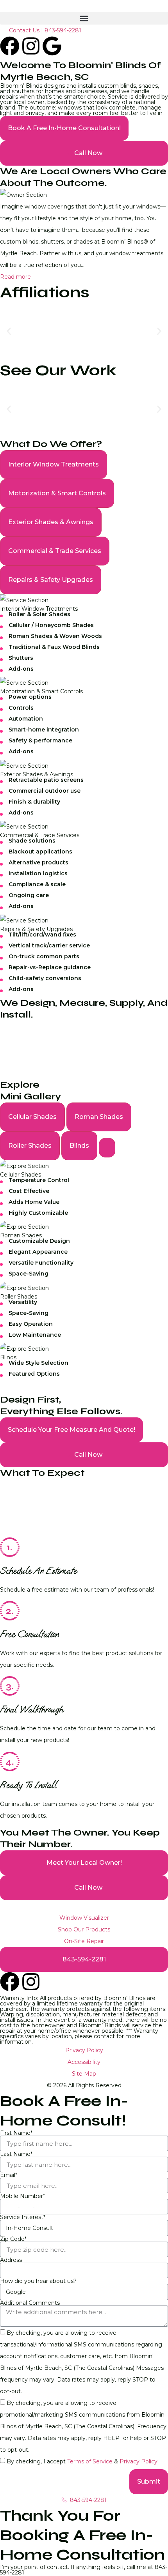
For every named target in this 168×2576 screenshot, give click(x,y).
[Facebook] (10, 46)
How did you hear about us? (38, 2281)
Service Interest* (23, 2217)
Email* (9, 2175)
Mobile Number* (22, 2196)
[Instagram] (31, 46)
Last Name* (16, 2154)
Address (11, 2260)
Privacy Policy (139, 2461)
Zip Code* (13, 2239)
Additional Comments (30, 2303)
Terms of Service (91, 2461)
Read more (15, 277)
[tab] (54, 465)
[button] (84, 18)
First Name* (16, 2133)
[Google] (52, 46)
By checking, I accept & (82, 2461)
